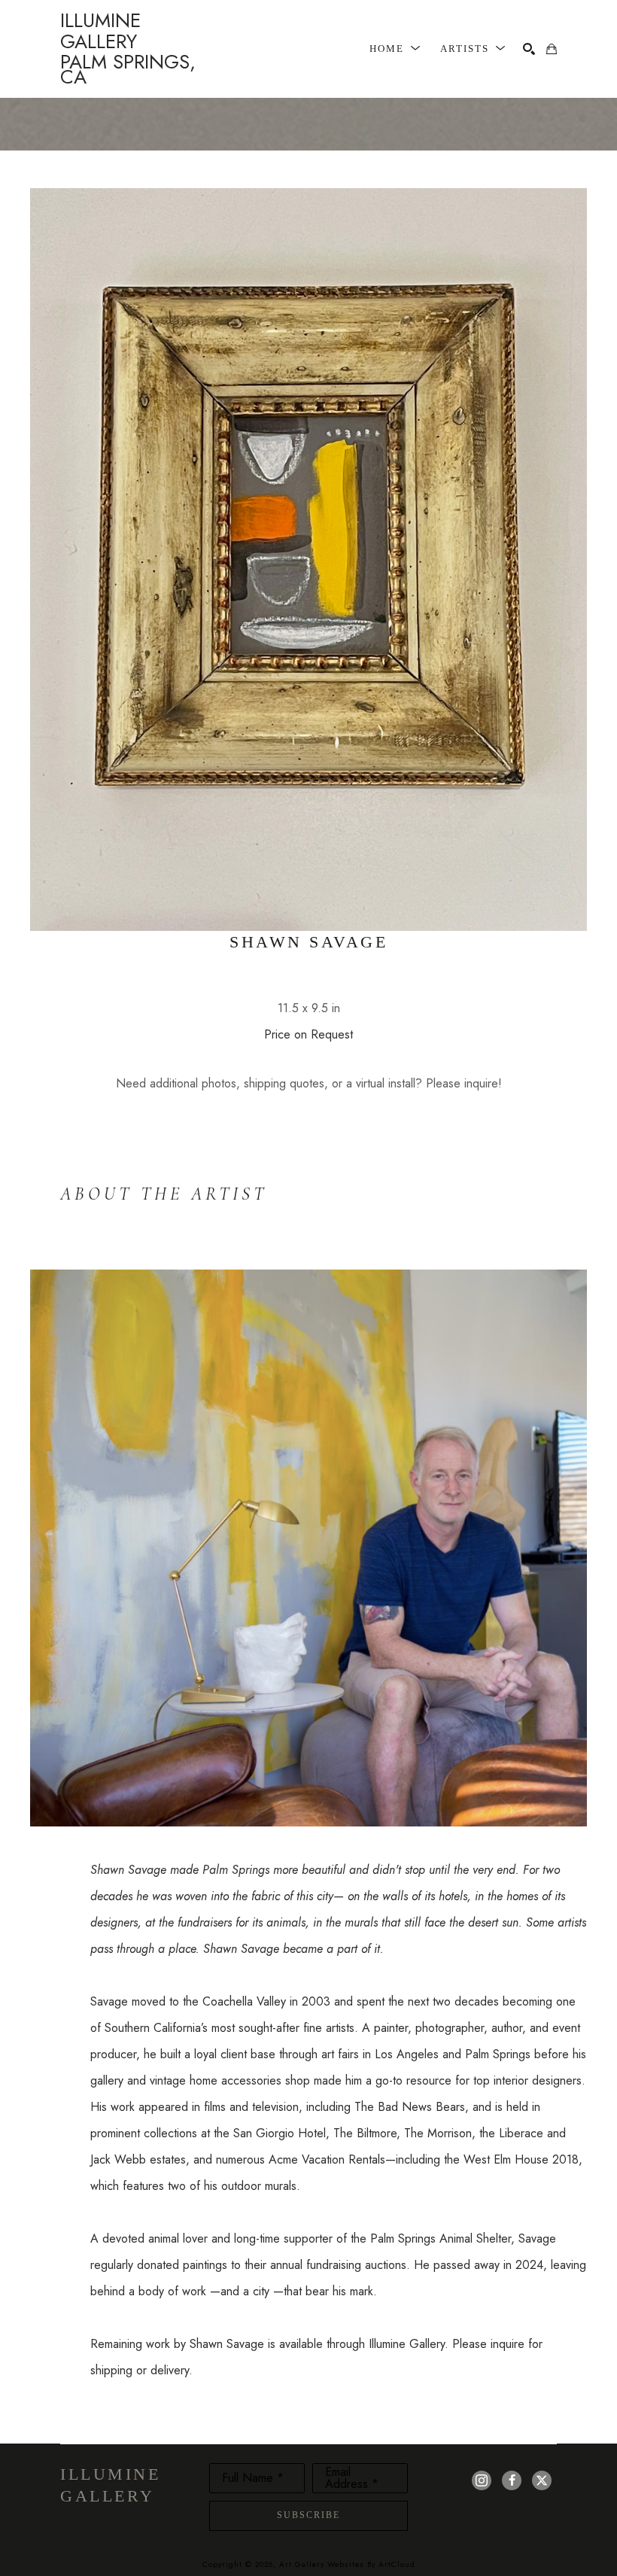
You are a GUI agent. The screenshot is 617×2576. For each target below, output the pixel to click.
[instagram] (482, 2480)
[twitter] (542, 2480)
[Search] (529, 49)
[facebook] (512, 2480)
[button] (395, 49)
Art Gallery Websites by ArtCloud (347, 2564)
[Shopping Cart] (552, 49)
